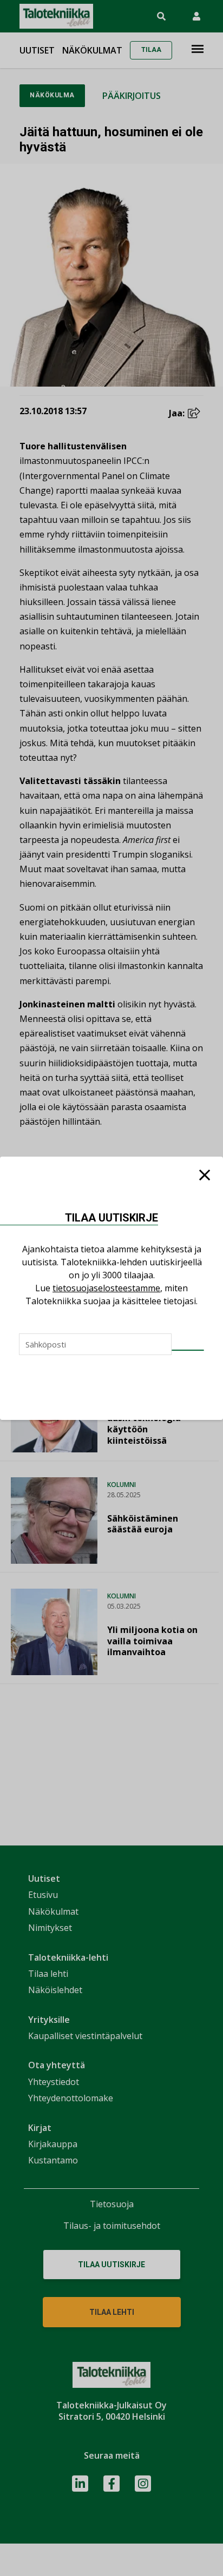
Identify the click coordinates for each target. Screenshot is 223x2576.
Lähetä (188, 1350)
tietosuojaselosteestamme (106, 1288)
